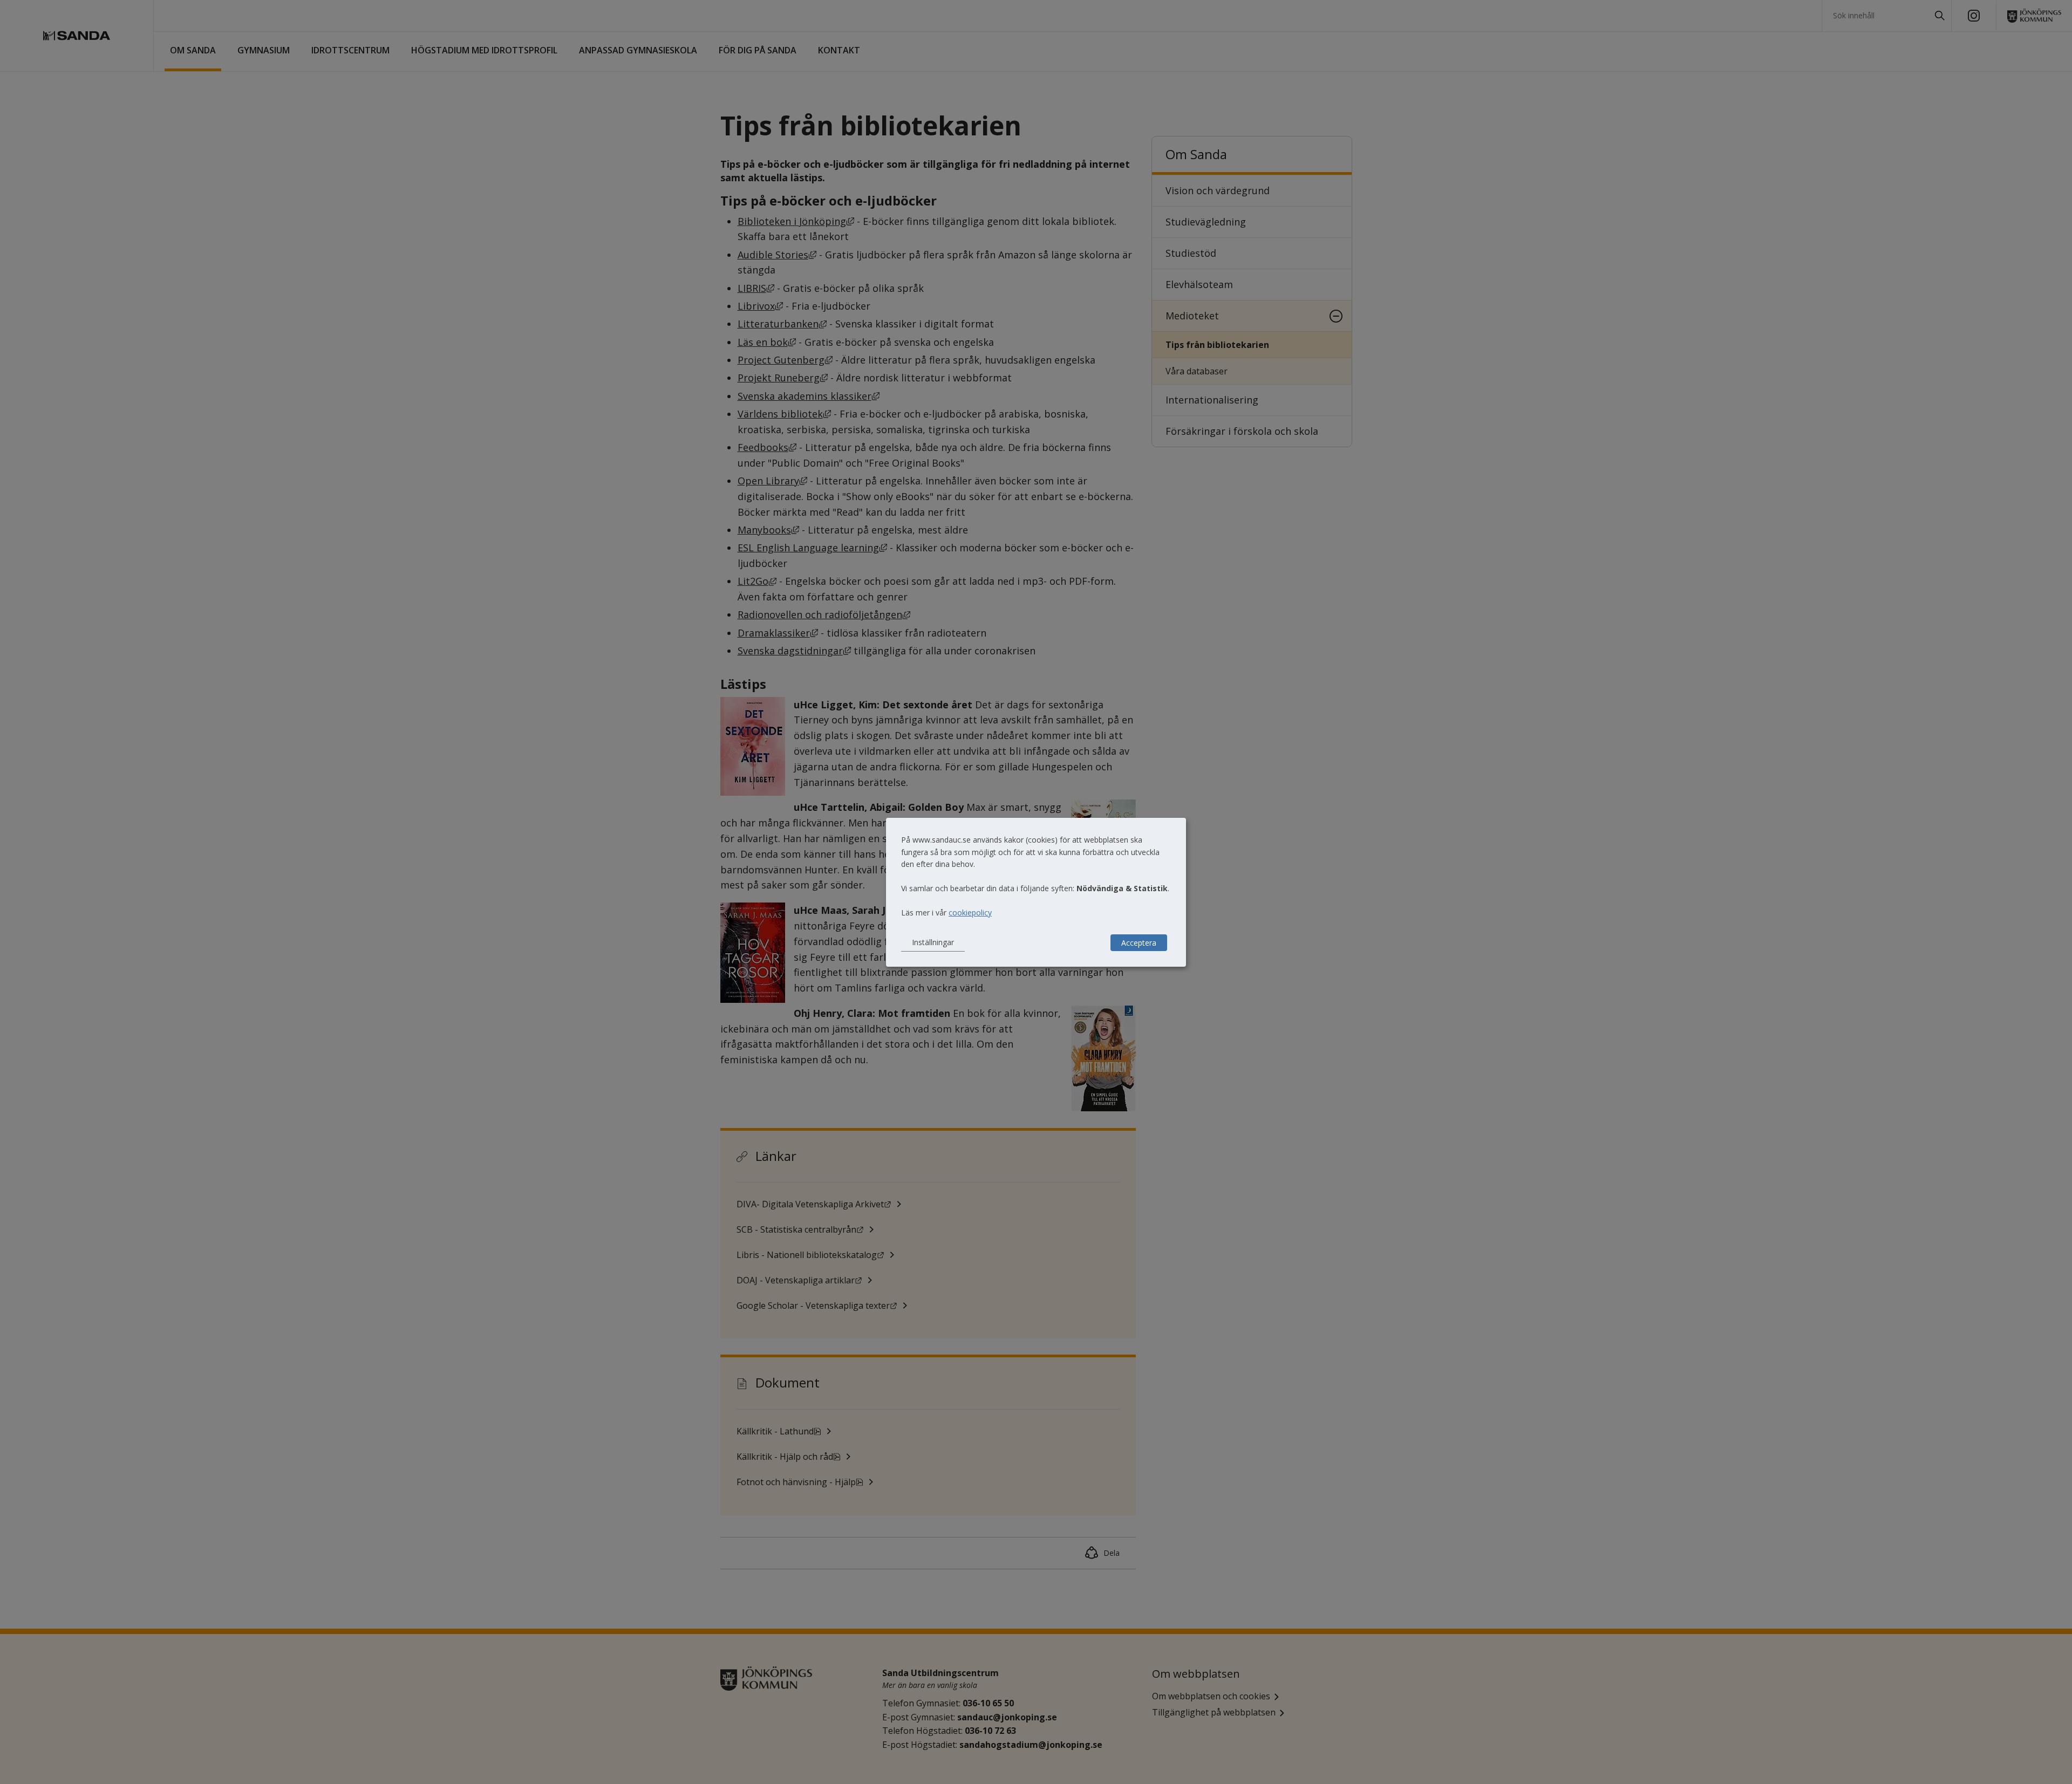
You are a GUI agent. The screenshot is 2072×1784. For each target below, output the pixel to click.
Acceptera (1139, 943)
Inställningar (933, 942)
